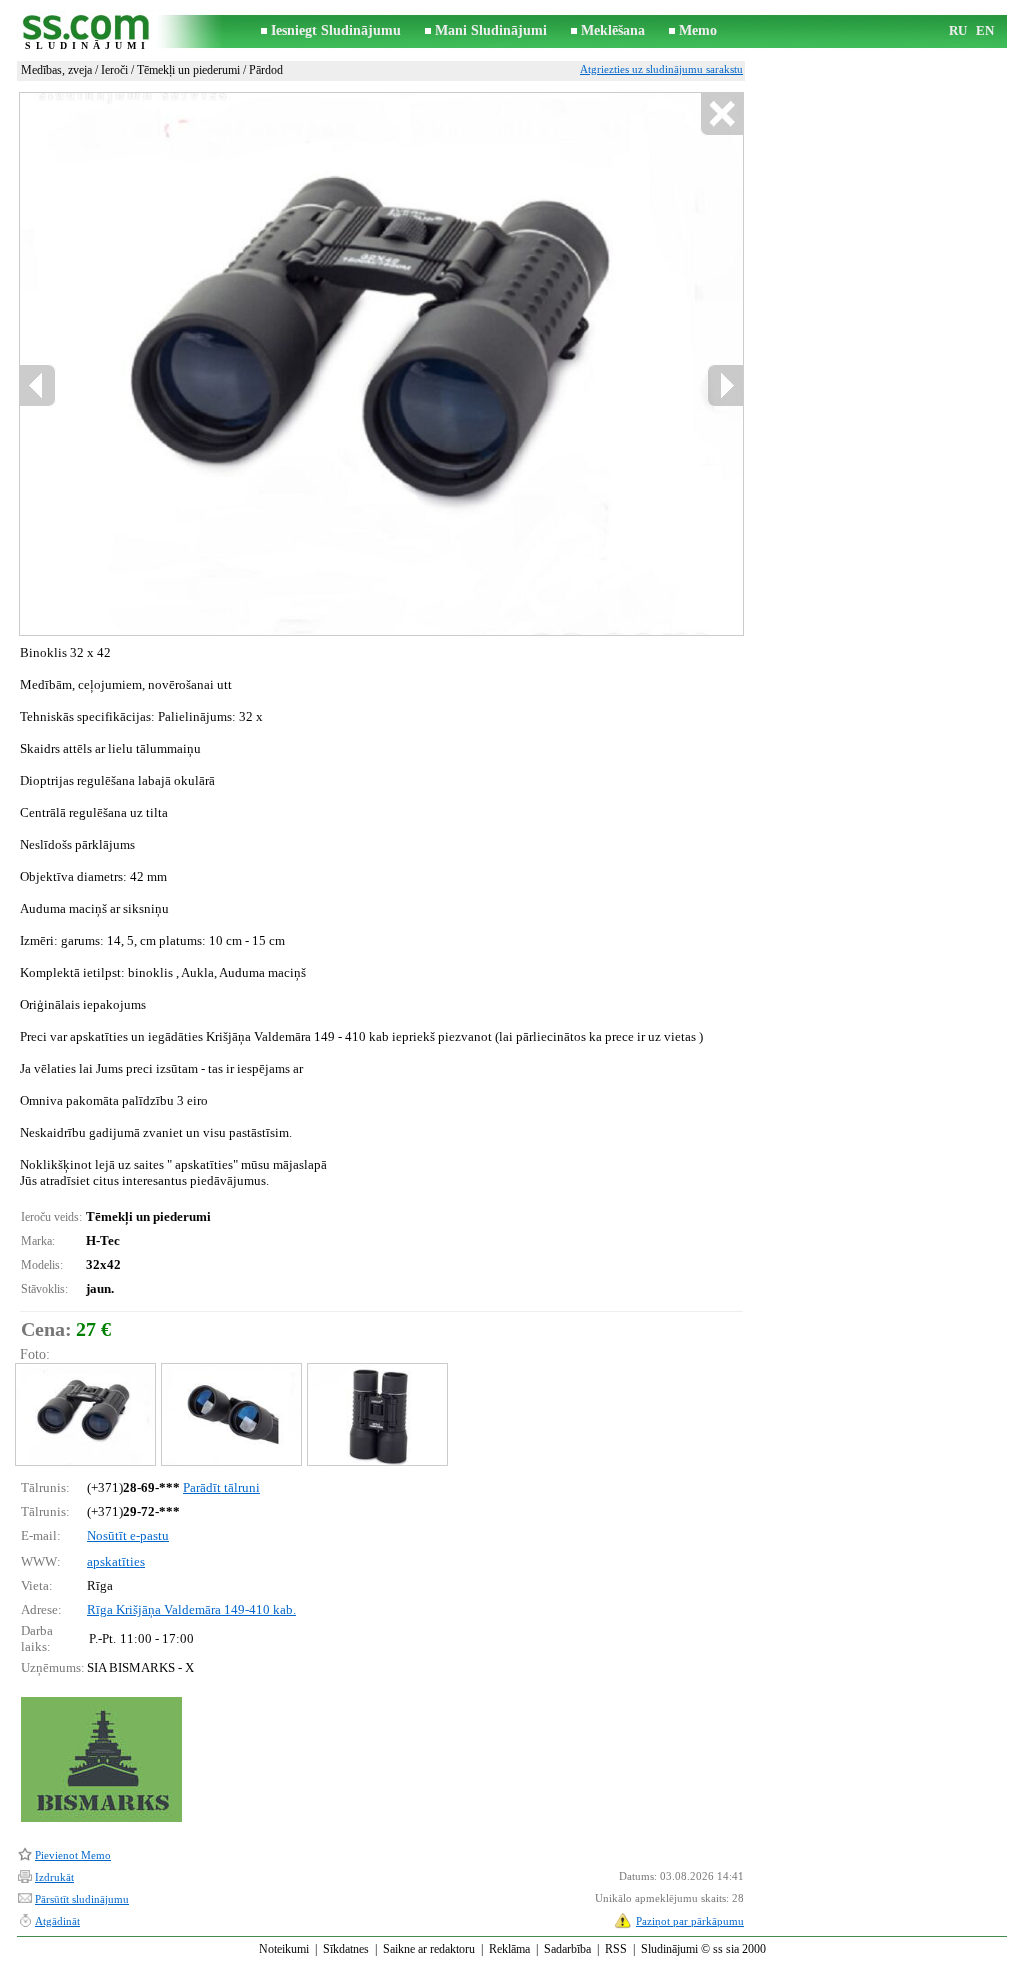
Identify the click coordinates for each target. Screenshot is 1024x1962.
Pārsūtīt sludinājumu (82, 1899)
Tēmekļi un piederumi (188, 70)
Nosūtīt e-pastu (128, 1535)
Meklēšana (613, 30)
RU (958, 30)
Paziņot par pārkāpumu (690, 1921)
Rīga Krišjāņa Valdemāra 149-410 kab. (191, 1609)
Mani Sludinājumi (491, 30)
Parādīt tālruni (221, 1487)
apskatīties (116, 1561)
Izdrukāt (54, 1877)
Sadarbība (567, 1949)
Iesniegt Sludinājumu (336, 30)
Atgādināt (57, 1921)
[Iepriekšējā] (38, 385)
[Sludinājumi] (87, 31)
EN (985, 30)
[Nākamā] (725, 385)
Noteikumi (284, 1949)
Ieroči (114, 70)
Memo (698, 30)
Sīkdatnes (346, 1949)
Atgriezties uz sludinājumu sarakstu (661, 69)
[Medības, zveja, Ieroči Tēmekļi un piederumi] (84, 1414)
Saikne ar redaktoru (429, 1949)
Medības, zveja (56, 70)
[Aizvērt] (721, 114)
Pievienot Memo (73, 1855)
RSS (616, 1949)
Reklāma (509, 1949)
